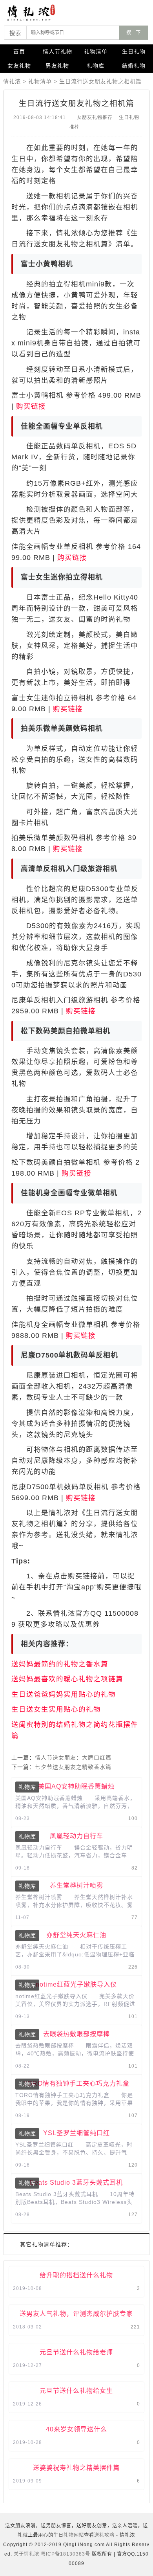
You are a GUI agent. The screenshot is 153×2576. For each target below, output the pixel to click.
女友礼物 (19, 66)
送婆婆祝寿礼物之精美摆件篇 (76, 2468)
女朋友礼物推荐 (95, 117)
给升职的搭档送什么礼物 (76, 2275)
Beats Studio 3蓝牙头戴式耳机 (76, 2182)
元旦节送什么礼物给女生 (76, 2391)
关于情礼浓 (26, 2554)
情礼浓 (12, 81)
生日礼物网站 (69, 2535)
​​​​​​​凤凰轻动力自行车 (76, 1836)
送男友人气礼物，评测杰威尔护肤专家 (76, 2314)
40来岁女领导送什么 (76, 2429)
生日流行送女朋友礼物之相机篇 (100, 81)
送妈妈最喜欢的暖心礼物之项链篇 (67, 1679)
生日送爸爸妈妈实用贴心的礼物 (64, 1694)
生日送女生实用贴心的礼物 (56, 1709)
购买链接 (31, 406)
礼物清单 (96, 51)
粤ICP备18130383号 (66, 2554)
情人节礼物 (57, 51)
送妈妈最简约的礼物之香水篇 (60, 1664)
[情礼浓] (39, 13)
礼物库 (96, 66)
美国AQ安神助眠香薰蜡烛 (76, 1786)
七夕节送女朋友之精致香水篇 (73, 1767)
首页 (19, 51)
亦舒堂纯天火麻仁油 (76, 1935)
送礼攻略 (104, 2535)
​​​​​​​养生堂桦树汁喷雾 (76, 1885)
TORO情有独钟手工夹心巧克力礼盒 (76, 2083)
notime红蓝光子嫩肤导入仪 (76, 1984)
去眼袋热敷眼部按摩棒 (76, 2034)
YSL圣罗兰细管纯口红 (76, 2133)
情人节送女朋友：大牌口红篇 (73, 1758)
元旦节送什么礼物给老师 (76, 2352)
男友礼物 (57, 66)
